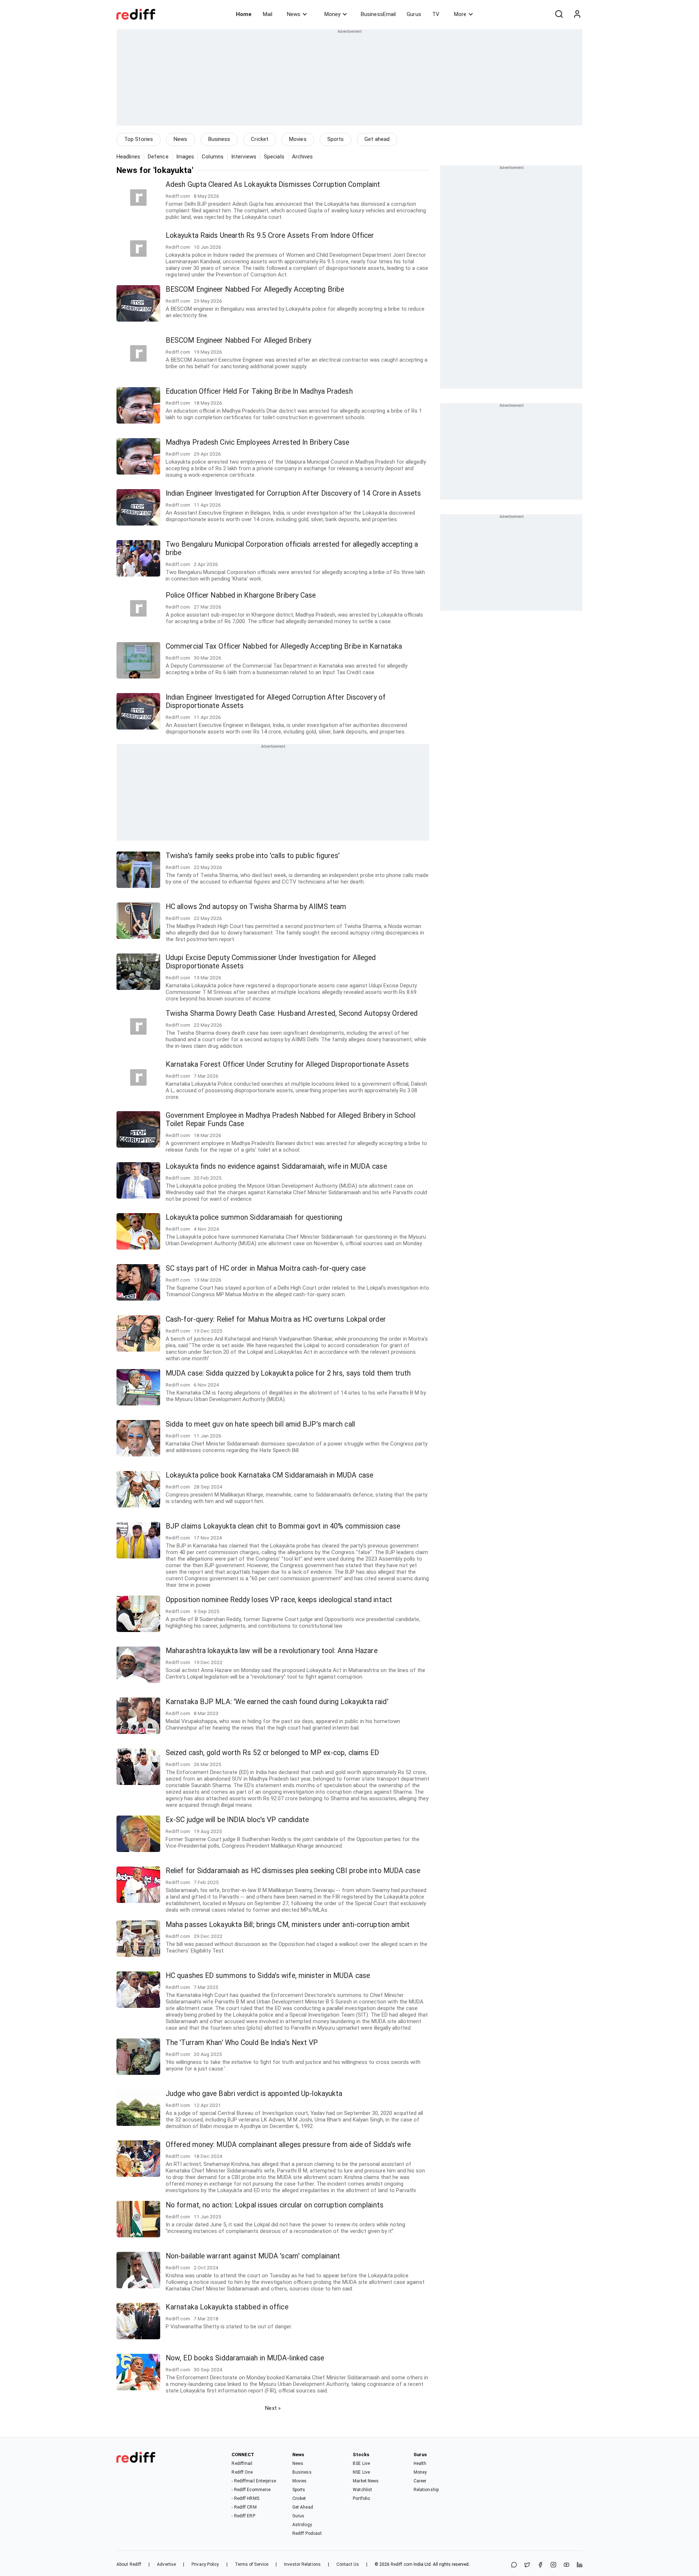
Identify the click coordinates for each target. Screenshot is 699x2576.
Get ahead (377, 139)
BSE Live (361, 2463)
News (294, 14)
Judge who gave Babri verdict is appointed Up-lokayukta (254, 2094)
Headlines (128, 157)
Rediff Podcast (307, 2533)
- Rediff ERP (243, 2516)
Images (185, 157)
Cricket (260, 139)
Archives (303, 157)
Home (244, 14)
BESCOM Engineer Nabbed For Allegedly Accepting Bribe (255, 289)
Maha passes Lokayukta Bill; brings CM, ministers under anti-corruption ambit (288, 1925)
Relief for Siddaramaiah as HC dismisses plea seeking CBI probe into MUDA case (293, 1871)
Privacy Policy (205, 2564)
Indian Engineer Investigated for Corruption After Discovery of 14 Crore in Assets (293, 493)
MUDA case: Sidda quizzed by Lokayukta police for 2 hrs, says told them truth (288, 1373)
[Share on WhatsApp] (514, 2565)
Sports (336, 139)
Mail (268, 14)
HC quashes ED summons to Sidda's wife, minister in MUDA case (268, 1976)
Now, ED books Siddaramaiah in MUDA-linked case (245, 2358)
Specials (274, 157)
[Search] (559, 14)
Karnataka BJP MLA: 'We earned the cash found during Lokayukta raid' (277, 1702)
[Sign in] (577, 14)
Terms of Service (252, 2564)
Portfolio (361, 2498)
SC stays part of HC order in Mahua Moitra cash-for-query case (266, 1268)
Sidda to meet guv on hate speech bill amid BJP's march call (260, 1424)
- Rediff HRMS (245, 2498)
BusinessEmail (378, 14)
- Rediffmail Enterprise (254, 2481)
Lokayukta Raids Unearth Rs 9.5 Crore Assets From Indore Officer (270, 235)
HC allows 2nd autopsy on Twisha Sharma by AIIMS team (256, 907)
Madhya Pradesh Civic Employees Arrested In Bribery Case (258, 442)
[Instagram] (553, 2565)
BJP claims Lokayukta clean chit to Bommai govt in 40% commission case (283, 1526)
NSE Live (361, 2472)
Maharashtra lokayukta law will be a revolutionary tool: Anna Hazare (272, 1651)
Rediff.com (402, 2564)
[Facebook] (540, 2565)
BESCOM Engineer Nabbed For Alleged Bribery (238, 340)
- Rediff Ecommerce (251, 2490)
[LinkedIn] (580, 2565)
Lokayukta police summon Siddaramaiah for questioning (254, 1217)
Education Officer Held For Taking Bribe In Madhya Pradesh (259, 391)
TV (436, 14)
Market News (366, 2481)
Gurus (414, 14)
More (460, 14)
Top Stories (139, 139)
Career (420, 2481)
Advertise (166, 2564)
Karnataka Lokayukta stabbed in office (227, 2307)
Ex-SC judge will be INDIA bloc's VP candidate (237, 1820)
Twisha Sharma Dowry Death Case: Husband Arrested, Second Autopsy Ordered (292, 1013)
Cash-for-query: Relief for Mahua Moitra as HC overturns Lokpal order (276, 1319)
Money (332, 14)
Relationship (426, 2490)
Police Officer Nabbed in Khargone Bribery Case (241, 595)
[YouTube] (566, 2565)
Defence (158, 157)
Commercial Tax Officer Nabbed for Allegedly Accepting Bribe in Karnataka (284, 646)
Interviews (244, 157)
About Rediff (129, 2564)
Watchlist (362, 2490)
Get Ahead (303, 2507)
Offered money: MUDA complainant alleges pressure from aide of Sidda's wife (288, 2145)
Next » (273, 2408)
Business (219, 139)
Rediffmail (242, 2463)
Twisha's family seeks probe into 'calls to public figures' (253, 856)
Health (420, 2463)
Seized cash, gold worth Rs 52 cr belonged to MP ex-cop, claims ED (273, 1753)
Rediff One (242, 2472)
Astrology (302, 2525)
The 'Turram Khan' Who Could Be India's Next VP (242, 2043)
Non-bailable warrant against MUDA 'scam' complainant (253, 2256)
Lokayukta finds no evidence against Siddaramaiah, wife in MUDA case (276, 1166)
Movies (298, 139)
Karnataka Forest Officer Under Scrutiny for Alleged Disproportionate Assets (287, 1064)
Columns (213, 157)
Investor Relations (302, 2564)
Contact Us (348, 2564)
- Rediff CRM (244, 2507)
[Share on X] (527, 2565)
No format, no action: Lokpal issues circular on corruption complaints (275, 2205)
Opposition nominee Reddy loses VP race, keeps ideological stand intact (279, 1600)
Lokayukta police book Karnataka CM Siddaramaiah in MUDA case (269, 1475)
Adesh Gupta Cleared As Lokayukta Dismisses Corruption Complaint (273, 184)
